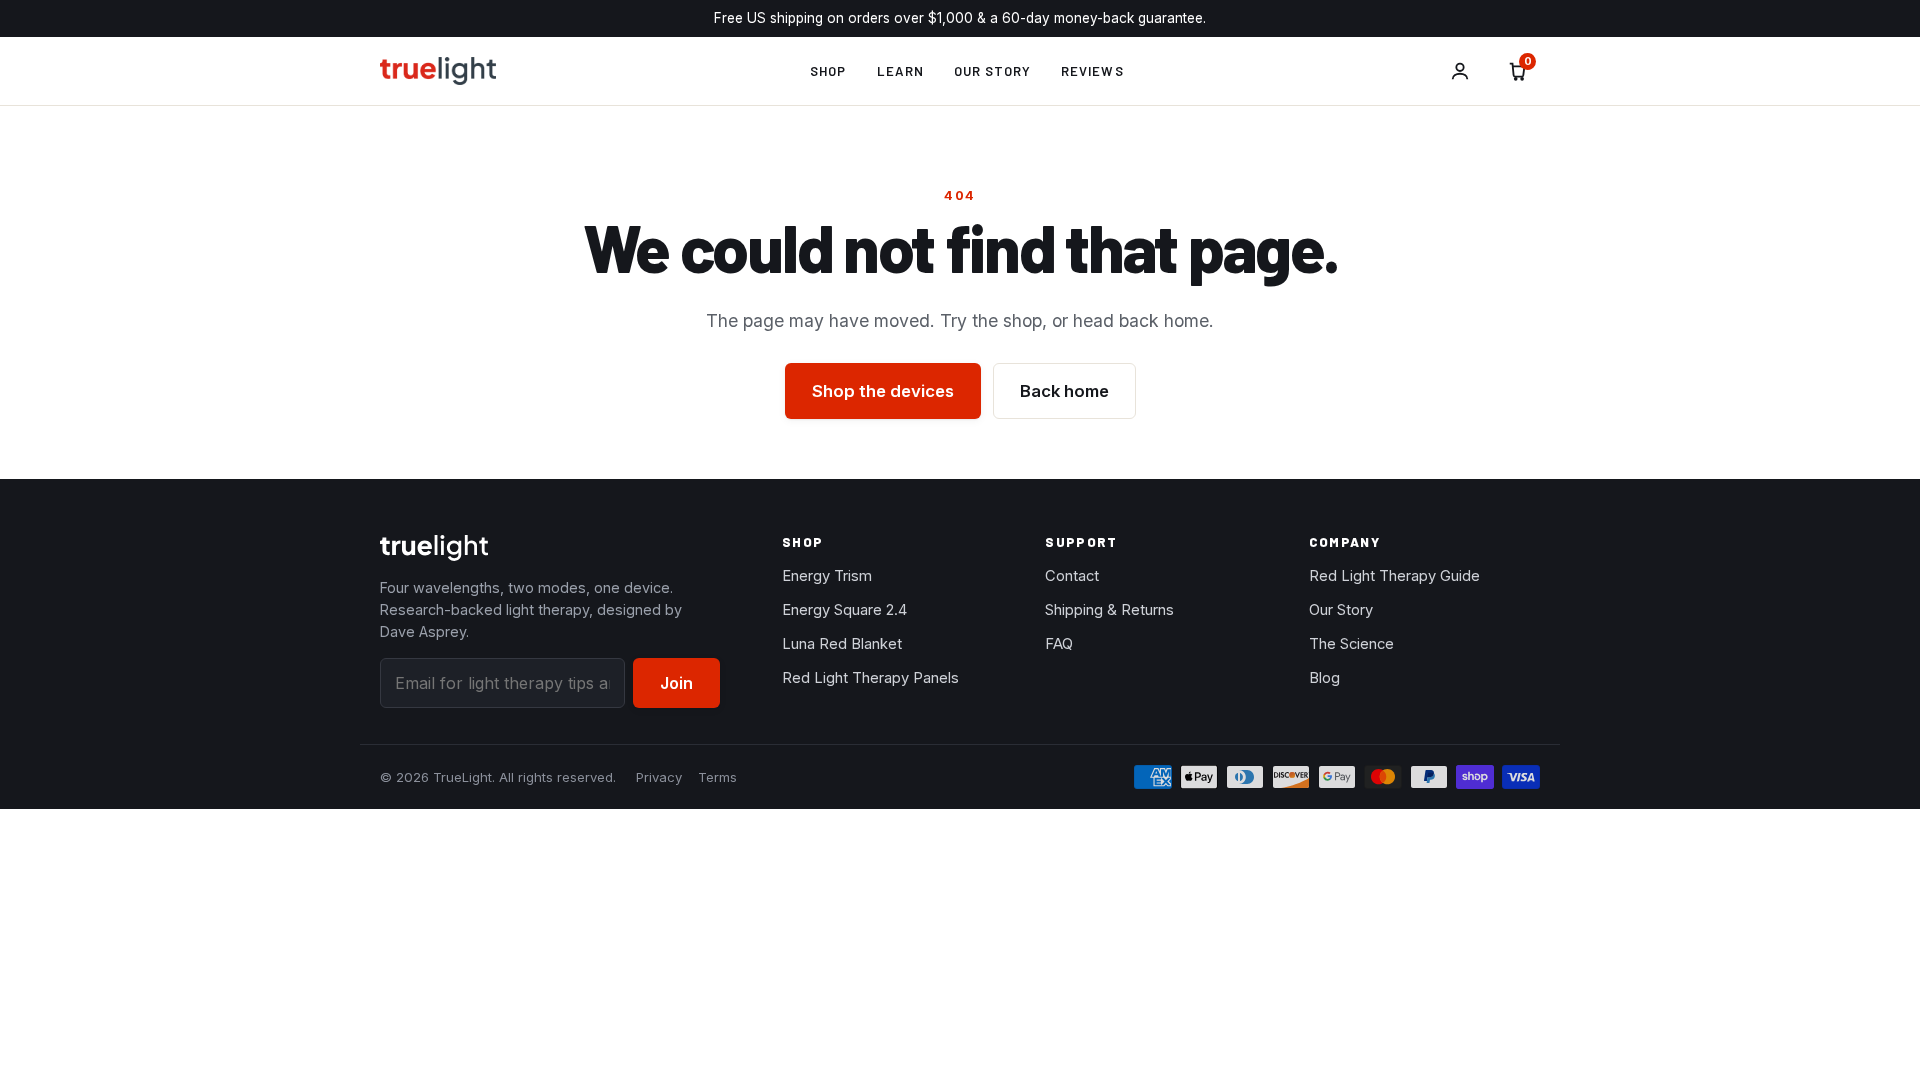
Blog (1324, 678)
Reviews (1092, 71)
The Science (1351, 644)
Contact (1072, 576)
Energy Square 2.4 (844, 610)
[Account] (1460, 71)
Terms (717, 777)
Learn (900, 71)
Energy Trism (827, 576)
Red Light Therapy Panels (870, 678)
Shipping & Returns (1109, 610)
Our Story (992, 71)
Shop (828, 71)
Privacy (659, 777)
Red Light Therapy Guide (1394, 576)
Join (676, 683)
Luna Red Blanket (842, 644)
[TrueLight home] (438, 71)
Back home (1064, 391)
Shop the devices (883, 391)
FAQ (1059, 644)
